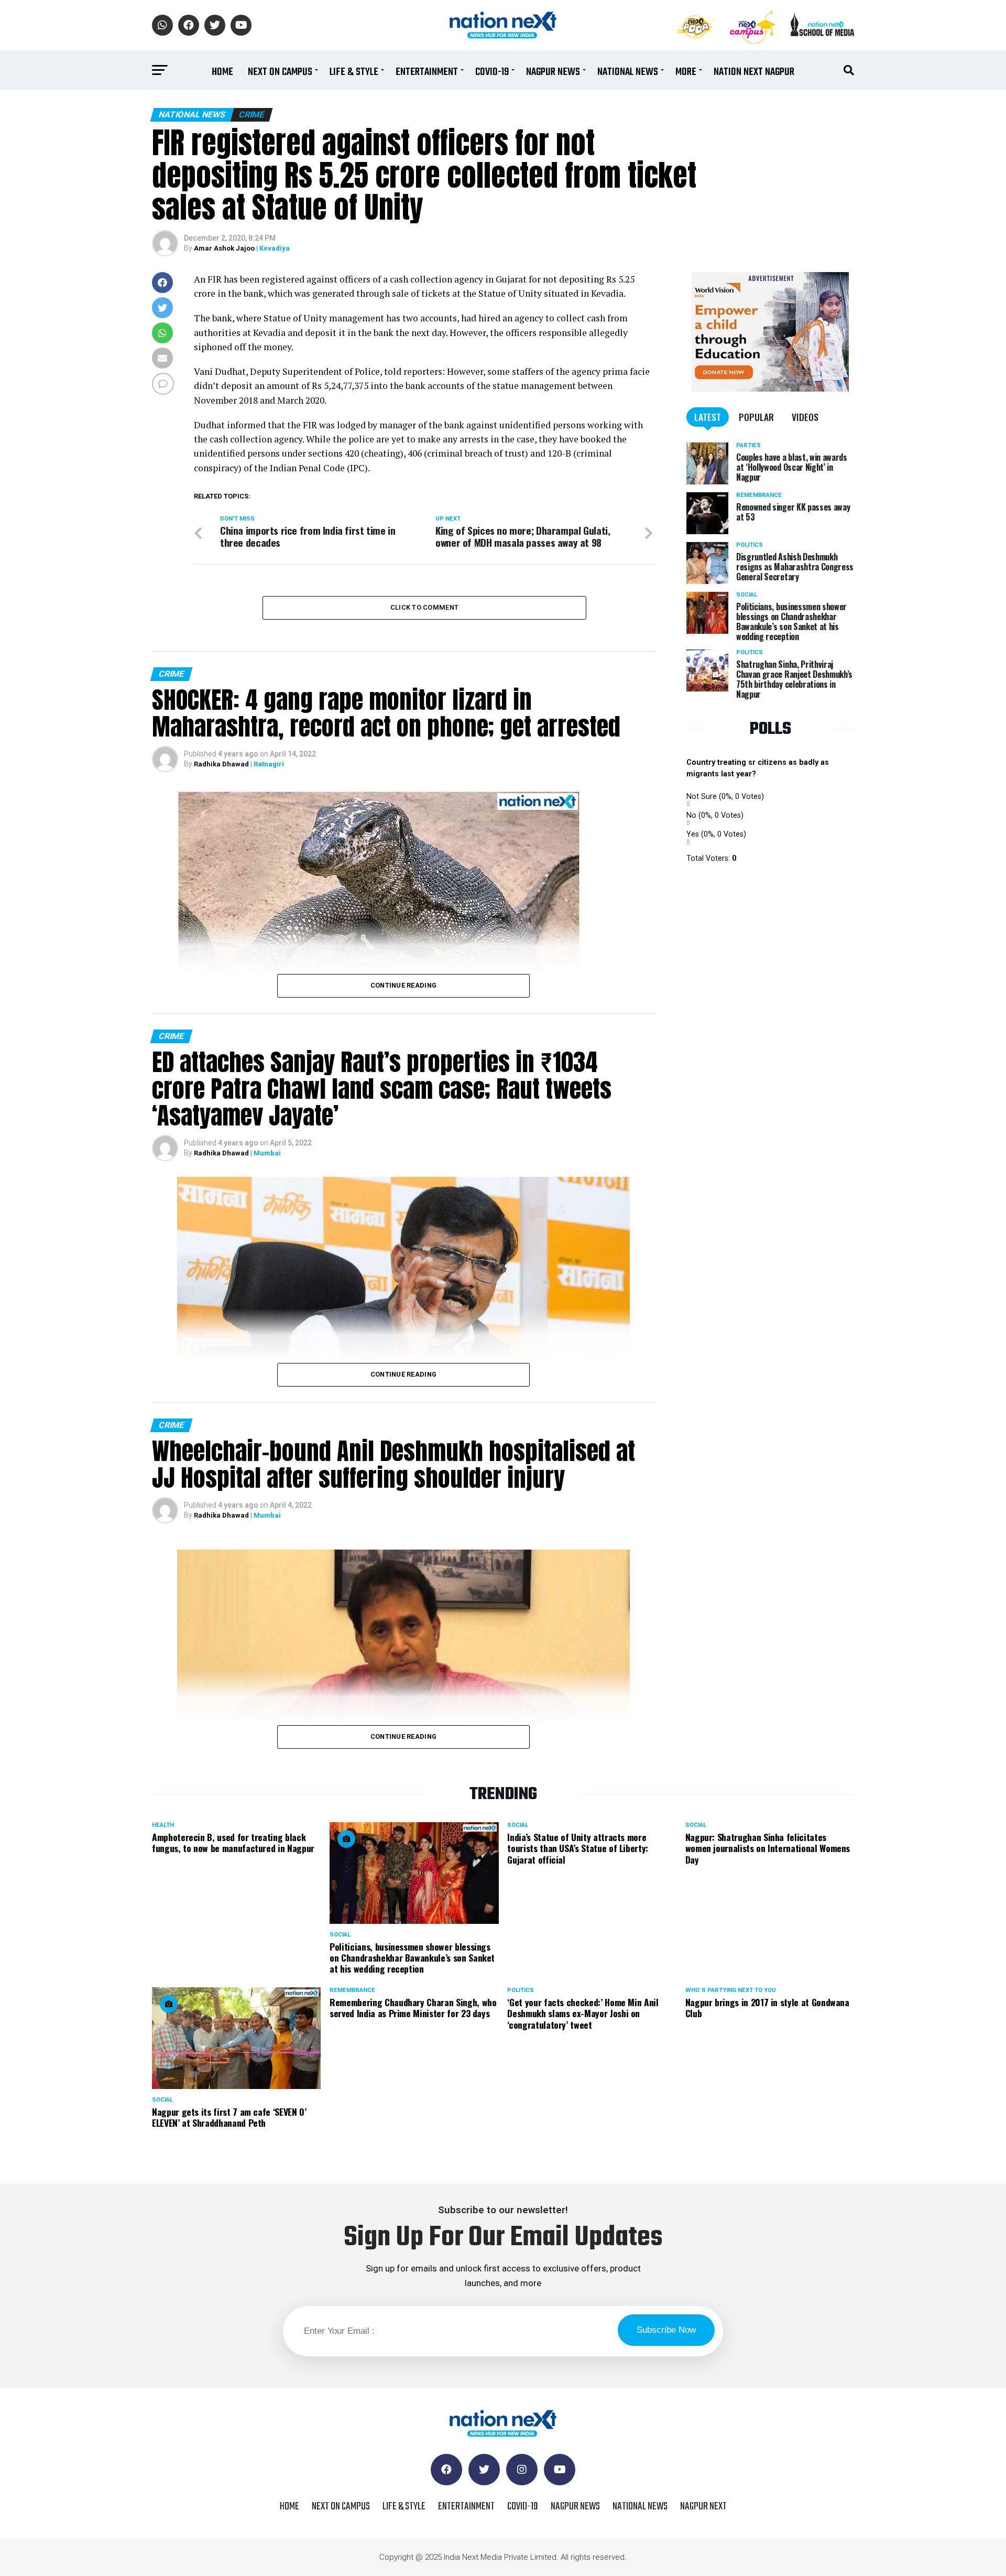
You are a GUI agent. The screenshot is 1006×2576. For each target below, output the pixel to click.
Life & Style (354, 72)
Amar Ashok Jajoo (224, 248)
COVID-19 (492, 72)
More (686, 72)
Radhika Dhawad (221, 764)
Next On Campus (280, 72)
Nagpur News (553, 72)
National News (628, 72)
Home (222, 72)
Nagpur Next (703, 2507)
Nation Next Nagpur (754, 72)
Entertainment (427, 72)
